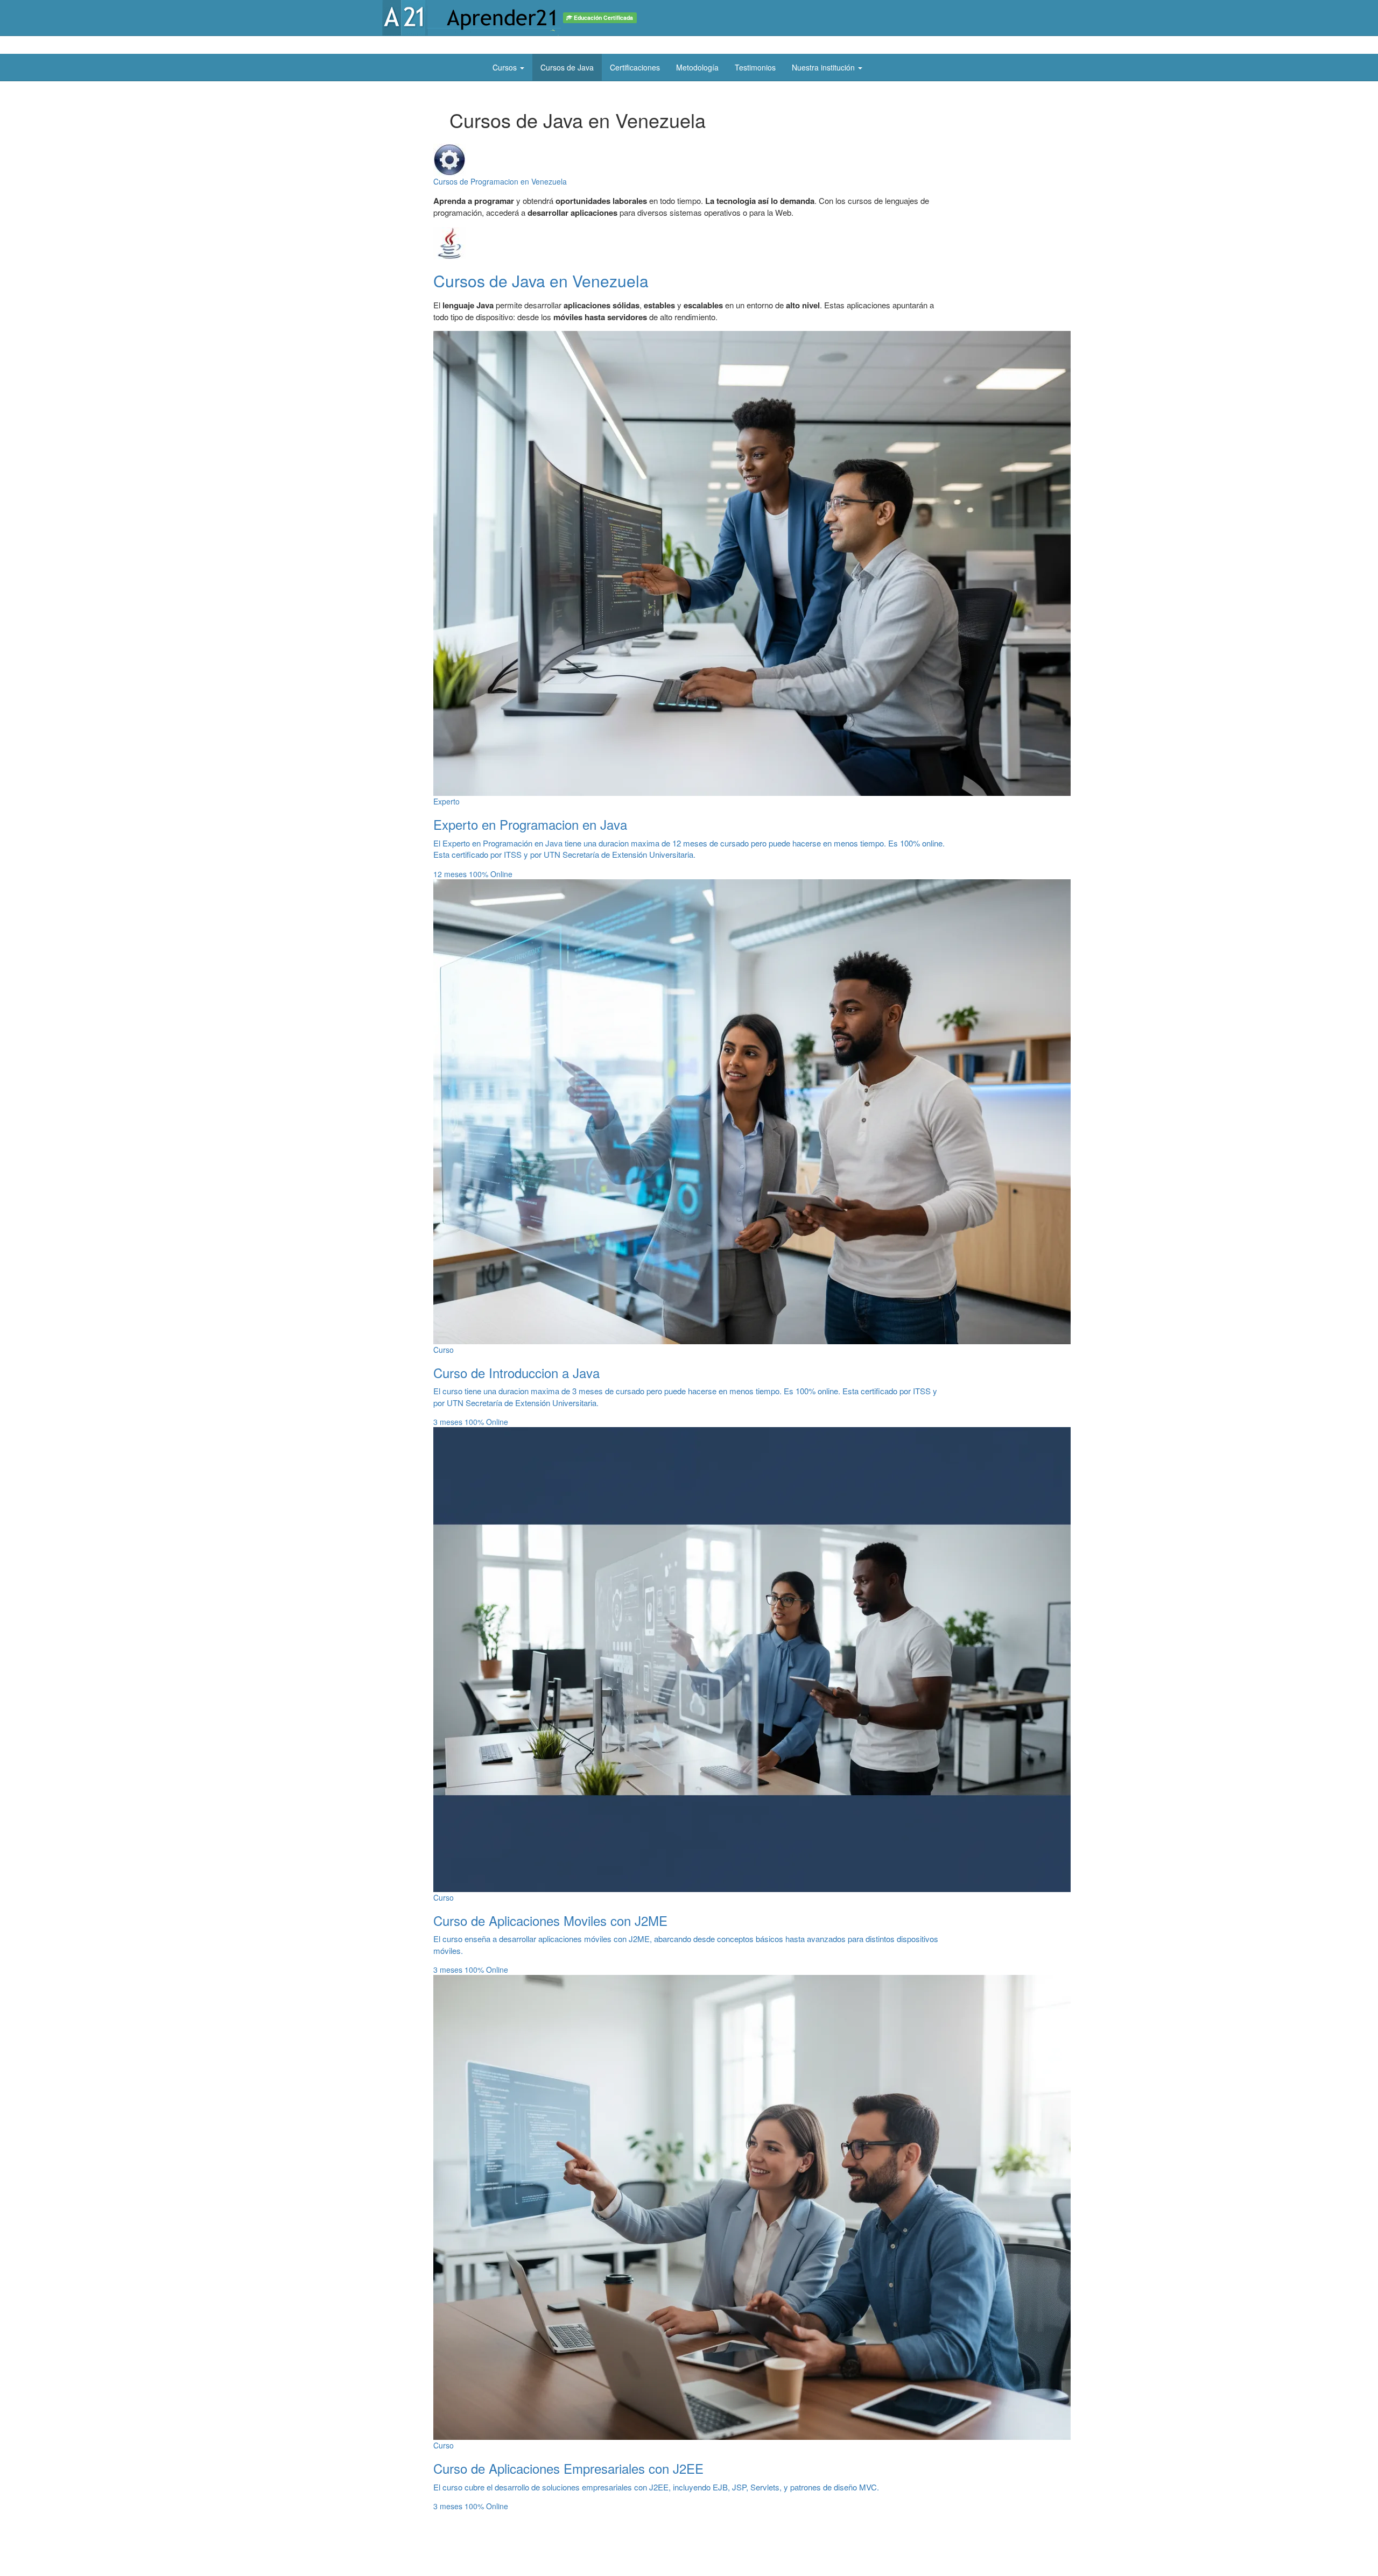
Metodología (697, 67)
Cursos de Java (567, 67)
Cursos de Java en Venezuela (541, 281)
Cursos (506, 67)
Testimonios (755, 67)
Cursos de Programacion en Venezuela (500, 181)
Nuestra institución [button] (824, 67)
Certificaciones (635, 67)
